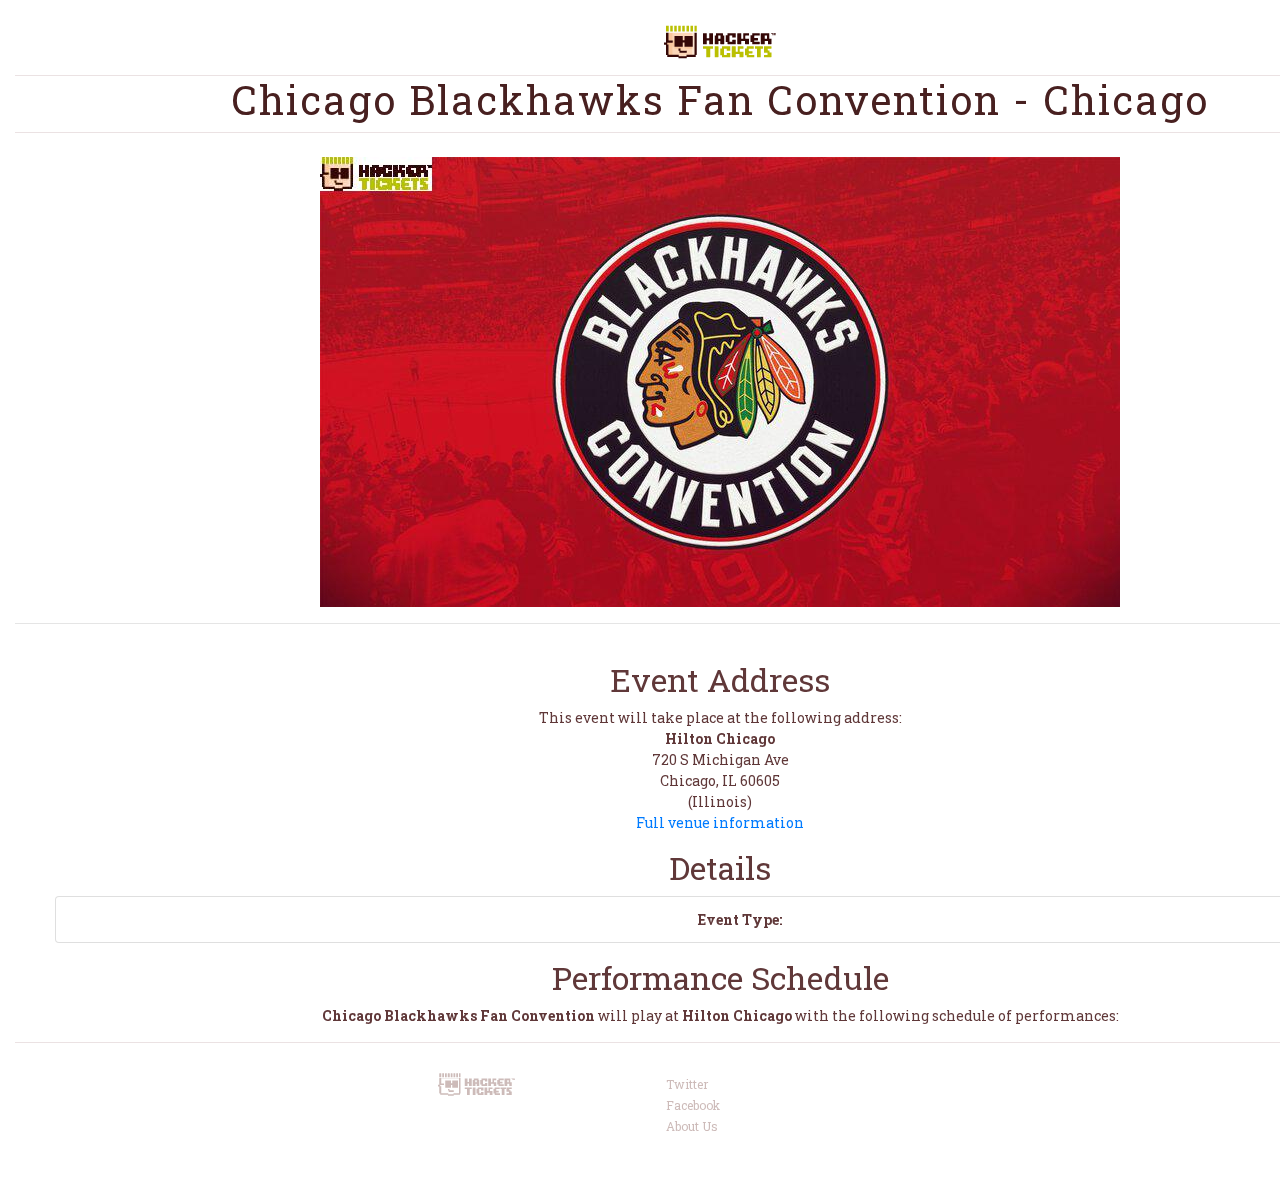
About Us (692, 1126)
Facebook (693, 1105)
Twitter (687, 1084)
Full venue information (720, 822)
